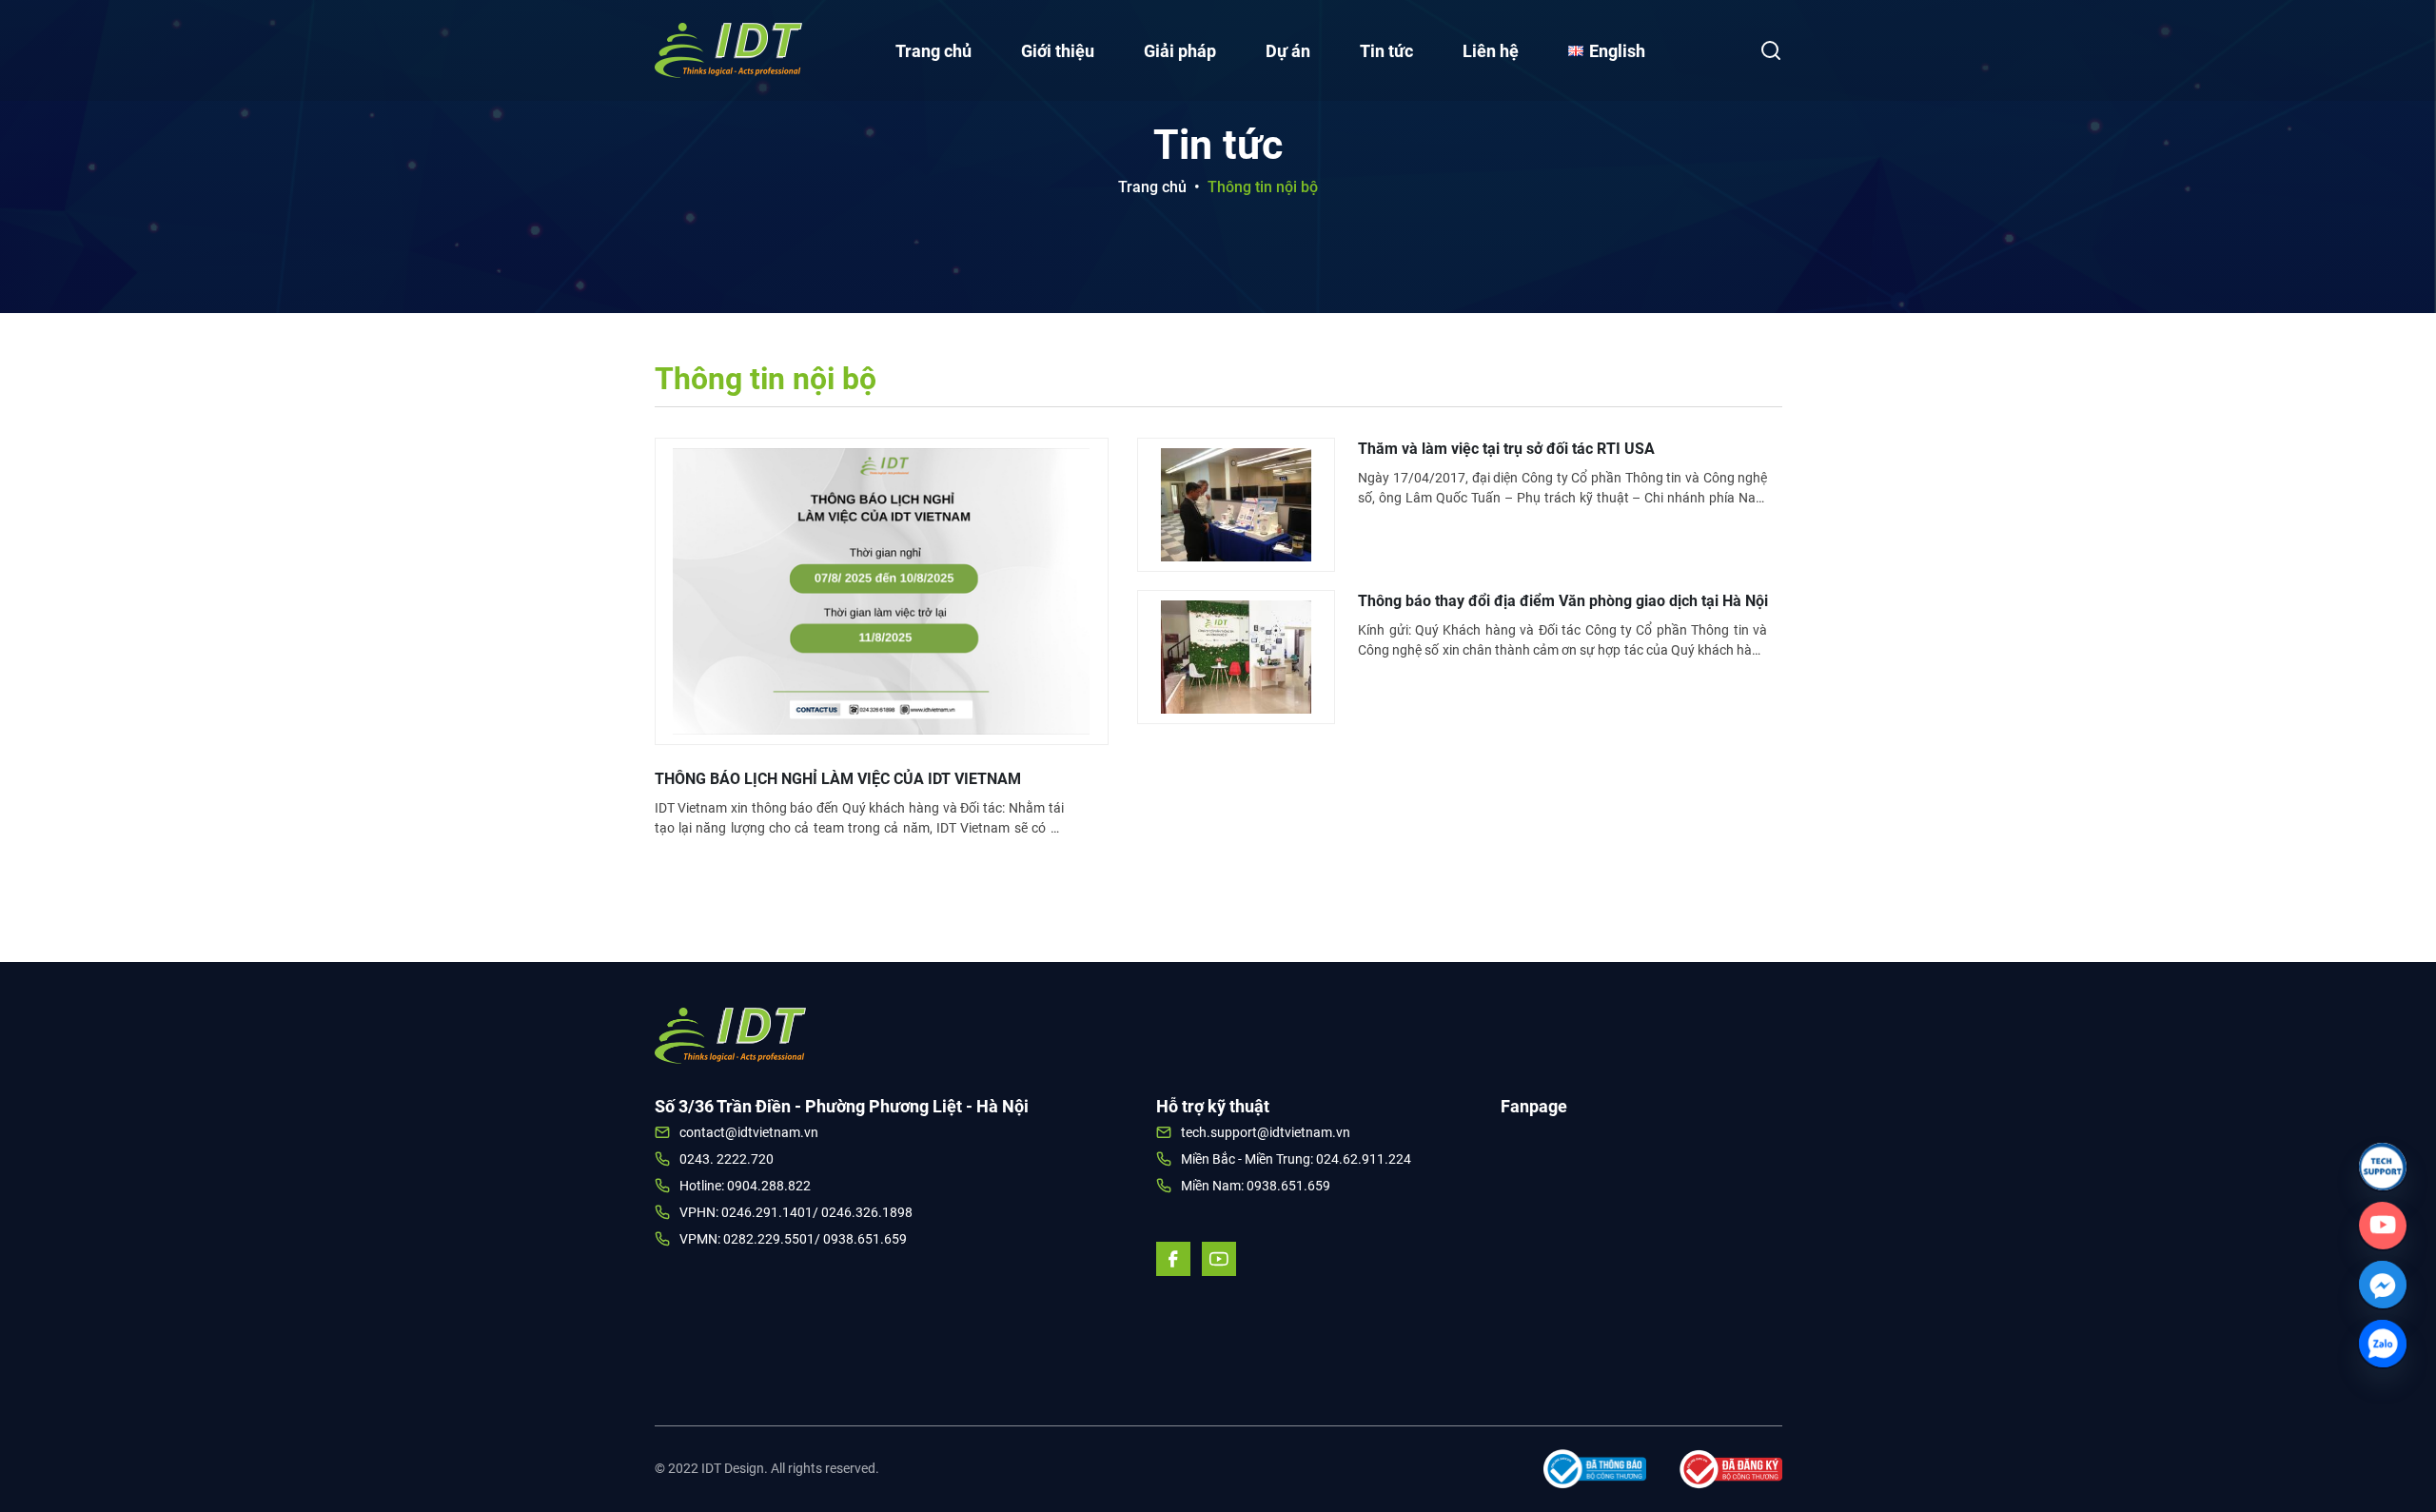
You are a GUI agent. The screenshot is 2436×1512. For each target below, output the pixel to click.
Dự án (1288, 51)
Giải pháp (1180, 51)
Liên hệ (1491, 51)
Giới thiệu (1058, 51)
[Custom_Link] (2383, 1226)
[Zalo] (2383, 1344)
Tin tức (1386, 51)
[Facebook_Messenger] (2383, 1285)
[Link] (2383, 1167)
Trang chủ (933, 51)
